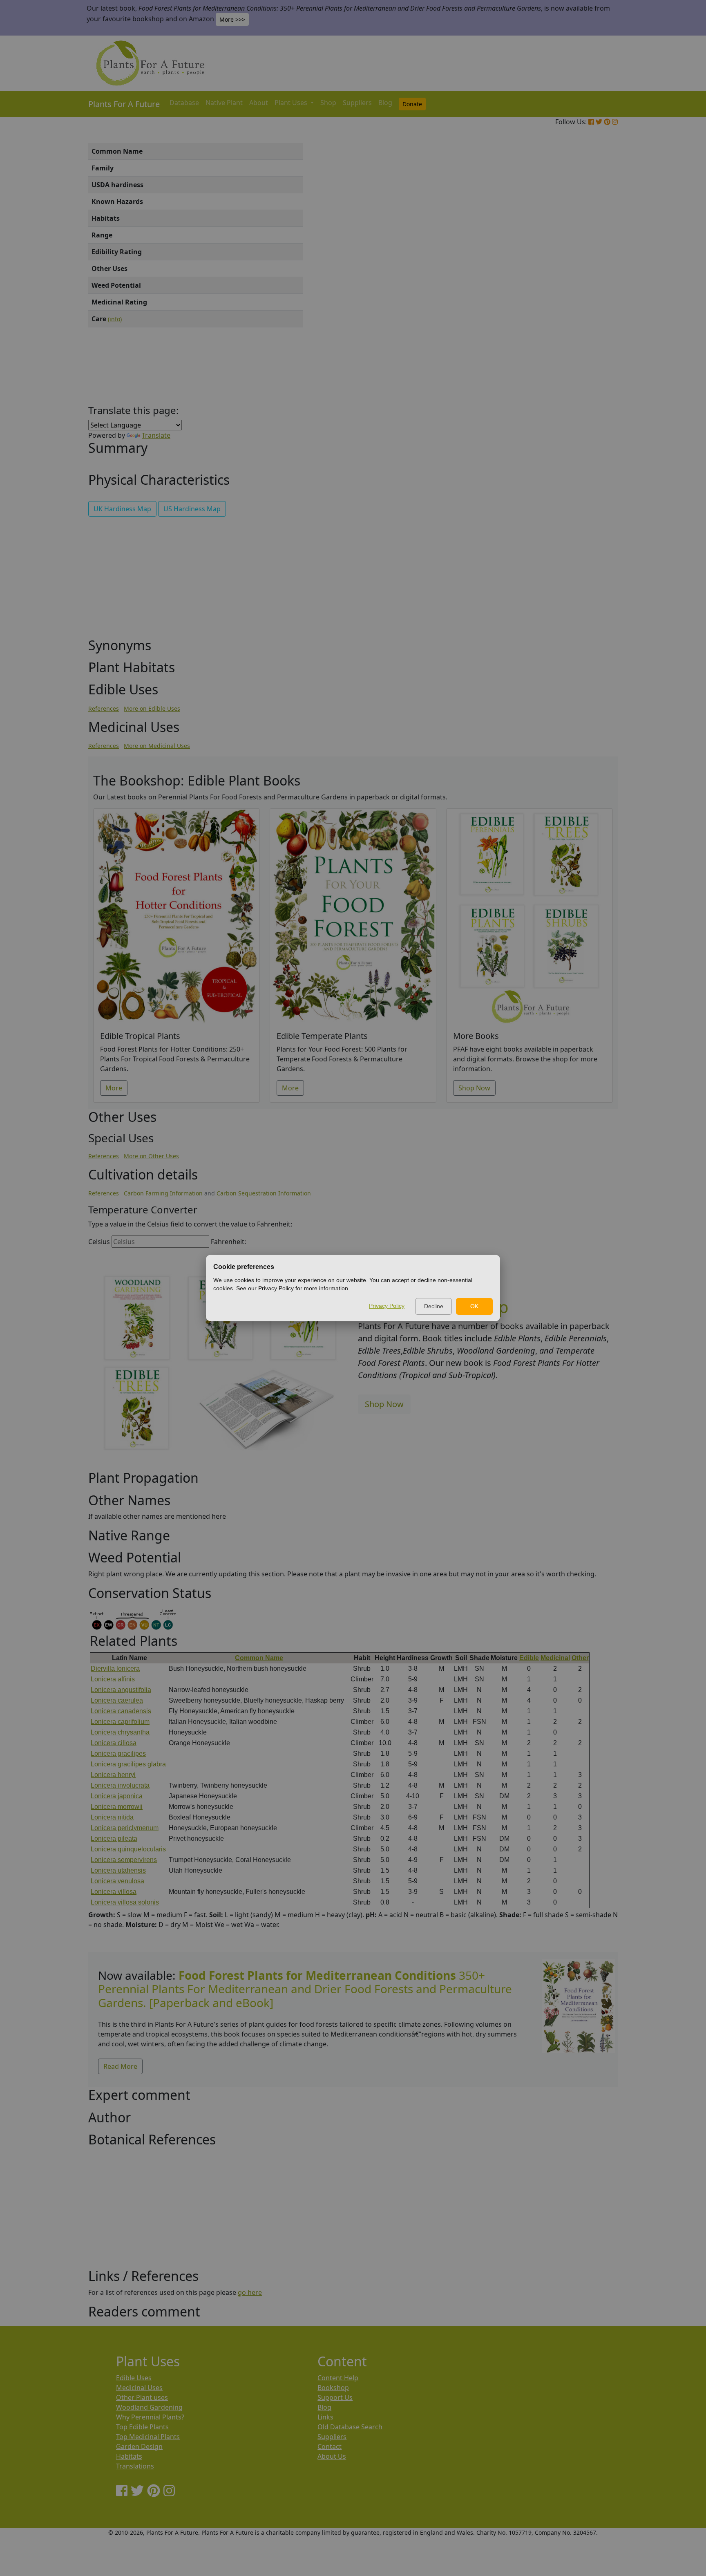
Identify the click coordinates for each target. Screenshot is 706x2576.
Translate (156, 435)
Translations (135, 2466)
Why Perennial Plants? (150, 2417)
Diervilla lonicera (115, 1668)
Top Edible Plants (142, 2427)
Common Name (259, 1658)
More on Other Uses (151, 1156)
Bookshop (333, 2388)
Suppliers (357, 103)
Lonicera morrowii (117, 1807)
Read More (120, 2066)
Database (184, 103)
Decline (434, 1306)
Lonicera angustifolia (121, 1690)
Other (580, 1658)
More (114, 1088)
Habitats (129, 2456)
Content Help (338, 2378)
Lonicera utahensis (118, 1870)
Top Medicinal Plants (148, 2437)
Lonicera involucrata (120, 1785)
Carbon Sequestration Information (264, 1193)
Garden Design (139, 2446)
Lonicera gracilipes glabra (128, 1764)
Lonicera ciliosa (114, 1743)
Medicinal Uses (139, 2388)
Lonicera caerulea (117, 1700)
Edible (529, 1658)
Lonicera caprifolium (120, 1722)
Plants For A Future (124, 104)
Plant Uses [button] (292, 103)
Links (325, 2417)
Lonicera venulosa (117, 1881)
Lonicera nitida (112, 1817)
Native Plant (224, 103)
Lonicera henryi (113, 1775)
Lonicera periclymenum (125, 1828)
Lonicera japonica (117, 1796)
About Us (332, 2456)
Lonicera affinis (113, 1679)
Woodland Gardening (149, 2407)
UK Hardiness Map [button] (122, 509)
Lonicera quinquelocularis (128, 1849)
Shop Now (474, 1088)
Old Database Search (350, 2427)
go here (250, 2292)
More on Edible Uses (152, 708)
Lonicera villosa (114, 1892)
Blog (385, 103)
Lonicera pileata (114, 1839)
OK (474, 1306)
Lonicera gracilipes (118, 1754)
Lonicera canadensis (121, 1711)
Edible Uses (134, 2378)
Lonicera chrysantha (120, 1732)
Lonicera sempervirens (124, 1860)
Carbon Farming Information (163, 1193)
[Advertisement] (578, 282)
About (259, 103)
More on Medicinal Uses (157, 746)
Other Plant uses (142, 2397)
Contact (330, 2446)
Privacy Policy (387, 1306)
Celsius (99, 1242)
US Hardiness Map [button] (192, 509)
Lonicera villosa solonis (125, 1902)
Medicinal (555, 1658)
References (104, 708)
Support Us (335, 2397)
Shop (328, 103)
